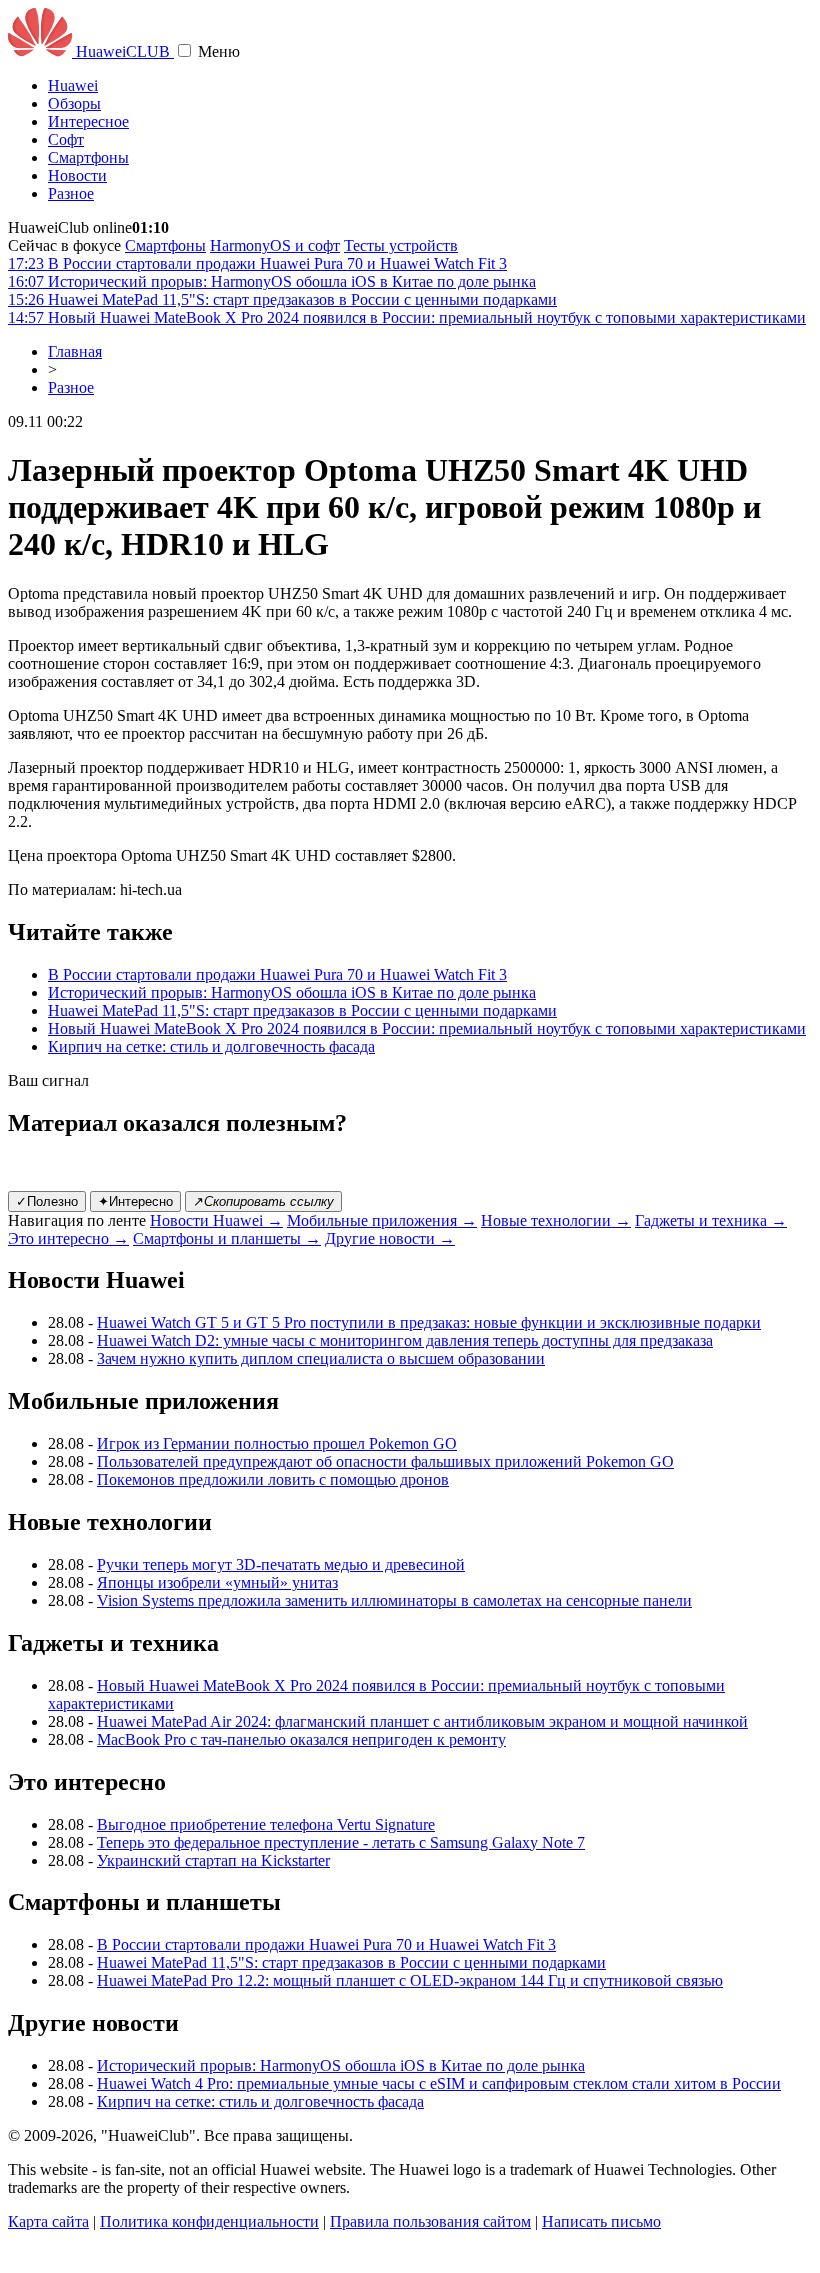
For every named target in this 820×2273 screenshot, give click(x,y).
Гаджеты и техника (711, 1220)
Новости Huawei (216, 1220)
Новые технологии (556, 1220)
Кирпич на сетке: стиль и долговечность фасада (211, 1046)
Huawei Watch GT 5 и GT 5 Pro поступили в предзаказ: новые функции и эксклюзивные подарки (429, 1322)
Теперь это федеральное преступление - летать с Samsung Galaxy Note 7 (341, 1842)
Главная (75, 351)
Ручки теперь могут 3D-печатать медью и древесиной (281, 1564)
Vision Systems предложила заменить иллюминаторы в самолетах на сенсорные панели (394, 1600)
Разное (71, 193)
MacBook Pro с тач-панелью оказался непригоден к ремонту (301, 1739)
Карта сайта (48, 2221)
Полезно (47, 1201)
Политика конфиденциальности (209, 2221)
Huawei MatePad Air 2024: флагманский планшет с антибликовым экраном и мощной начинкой (422, 1721)
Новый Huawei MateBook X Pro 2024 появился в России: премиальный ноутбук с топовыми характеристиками (427, 1028)
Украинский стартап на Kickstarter (213, 1860)
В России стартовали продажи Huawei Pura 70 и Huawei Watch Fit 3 (277, 974)
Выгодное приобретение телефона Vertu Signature (266, 1824)
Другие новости (390, 1238)
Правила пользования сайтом (430, 2221)
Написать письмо (601, 2221)
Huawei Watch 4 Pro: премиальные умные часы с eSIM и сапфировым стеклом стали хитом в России (439, 2083)
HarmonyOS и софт (275, 245)
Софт (66, 139)
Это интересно (68, 1238)
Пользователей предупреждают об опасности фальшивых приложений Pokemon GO (385, 1461)
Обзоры (74, 103)
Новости (77, 175)
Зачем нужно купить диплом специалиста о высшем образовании (321, 1358)
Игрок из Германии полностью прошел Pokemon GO (277, 1443)
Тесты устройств (401, 245)
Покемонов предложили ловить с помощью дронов (273, 1479)
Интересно (135, 1201)
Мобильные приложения (382, 1220)
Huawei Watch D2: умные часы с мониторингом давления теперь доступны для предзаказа (405, 1340)
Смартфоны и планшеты (227, 1238)
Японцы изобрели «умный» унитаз (217, 1582)
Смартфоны (88, 157)
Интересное (88, 121)
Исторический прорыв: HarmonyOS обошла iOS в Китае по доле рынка (292, 992)
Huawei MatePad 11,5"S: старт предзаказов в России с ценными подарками (302, 1010)
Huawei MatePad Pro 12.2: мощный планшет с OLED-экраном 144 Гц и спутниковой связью (410, 1980)
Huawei (73, 85)
